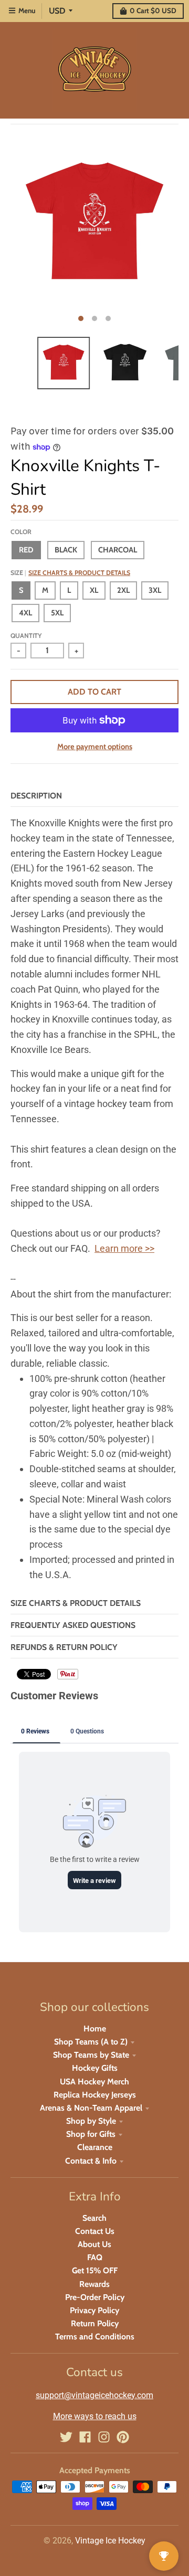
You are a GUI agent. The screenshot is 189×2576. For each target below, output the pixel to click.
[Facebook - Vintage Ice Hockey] (85, 2437)
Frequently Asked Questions (73, 1625)
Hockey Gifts (95, 2068)
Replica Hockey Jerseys (95, 2095)
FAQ (95, 2257)
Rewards (94, 2284)
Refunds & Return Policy (64, 1647)
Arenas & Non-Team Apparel (91, 2108)
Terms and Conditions (95, 2337)
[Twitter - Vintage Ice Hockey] (66, 2437)
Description (36, 796)
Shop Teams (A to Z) (91, 2042)
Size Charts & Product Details (79, 573)
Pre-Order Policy (95, 2297)
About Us (94, 2244)
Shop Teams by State (91, 2055)
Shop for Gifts (91, 2134)
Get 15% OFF (95, 2270)
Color (21, 532)
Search (94, 2218)
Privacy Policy (94, 2310)
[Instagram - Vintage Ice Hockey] (104, 2437)
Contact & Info (91, 2161)
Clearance (95, 2147)
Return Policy (95, 2323)
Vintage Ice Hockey (110, 2541)
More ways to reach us (95, 2416)
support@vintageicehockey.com (94, 2395)
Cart (153, 10)
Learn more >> (124, 1248)
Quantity (26, 636)
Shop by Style (91, 2121)
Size (70, 573)
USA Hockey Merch (94, 2082)
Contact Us (95, 2231)
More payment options (95, 747)
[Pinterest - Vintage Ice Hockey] (123, 2437)
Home (95, 2029)
